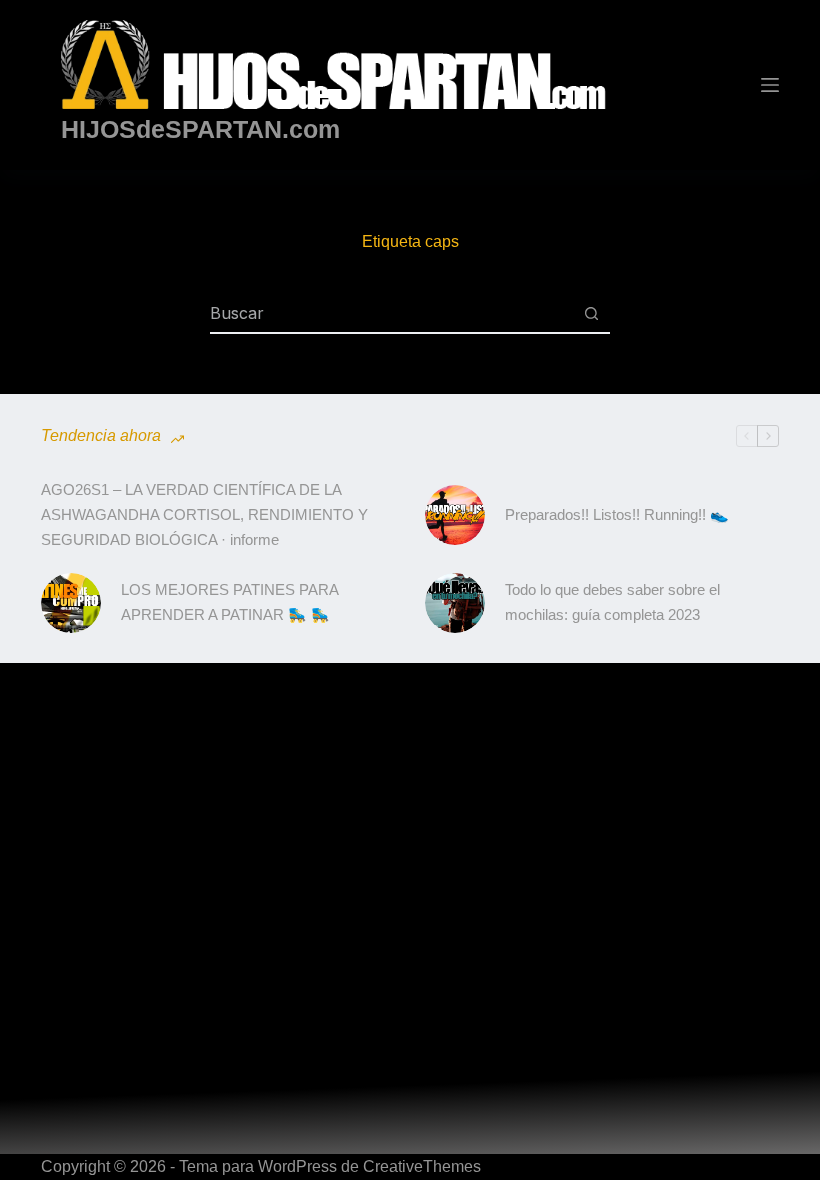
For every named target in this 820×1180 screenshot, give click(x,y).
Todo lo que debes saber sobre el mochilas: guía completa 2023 (612, 602)
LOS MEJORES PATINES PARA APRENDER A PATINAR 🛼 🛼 (229, 602)
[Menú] (770, 85)
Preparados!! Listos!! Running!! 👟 (617, 514)
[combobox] (391, 313)
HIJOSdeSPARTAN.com (200, 129)
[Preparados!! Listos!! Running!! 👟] (455, 515)
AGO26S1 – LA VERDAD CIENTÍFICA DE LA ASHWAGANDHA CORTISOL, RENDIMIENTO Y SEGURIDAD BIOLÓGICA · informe (204, 514)
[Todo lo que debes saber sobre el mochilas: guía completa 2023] (455, 603)
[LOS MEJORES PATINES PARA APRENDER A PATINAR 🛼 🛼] (71, 603)
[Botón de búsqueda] (591, 313)
